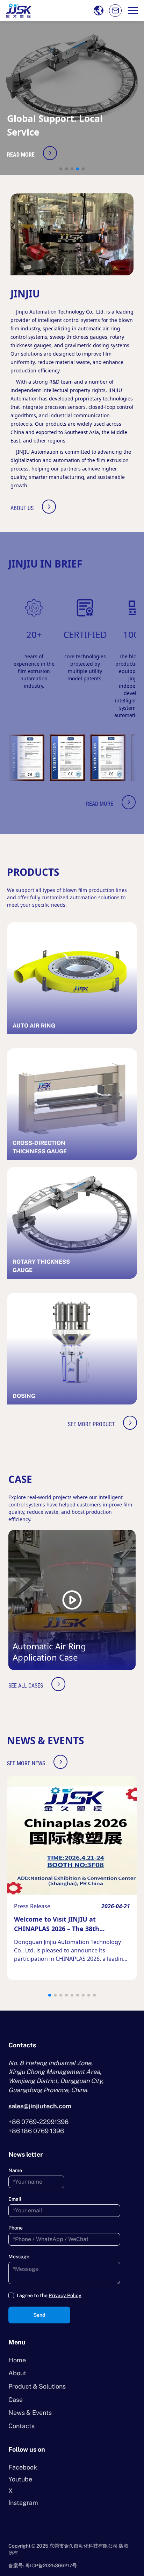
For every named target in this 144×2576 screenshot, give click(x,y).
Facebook (23, 2467)
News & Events (30, 2413)
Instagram (23, 2503)
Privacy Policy (65, 2295)
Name (15, 2170)
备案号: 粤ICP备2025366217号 (43, 2565)
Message (19, 2256)
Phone (16, 2228)
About (17, 2373)
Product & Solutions (37, 2386)
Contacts (21, 2426)
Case (16, 2400)
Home (17, 2360)
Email (15, 2199)
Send (39, 2315)
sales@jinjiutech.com (40, 2106)
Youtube (20, 2479)
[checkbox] (11, 2295)
